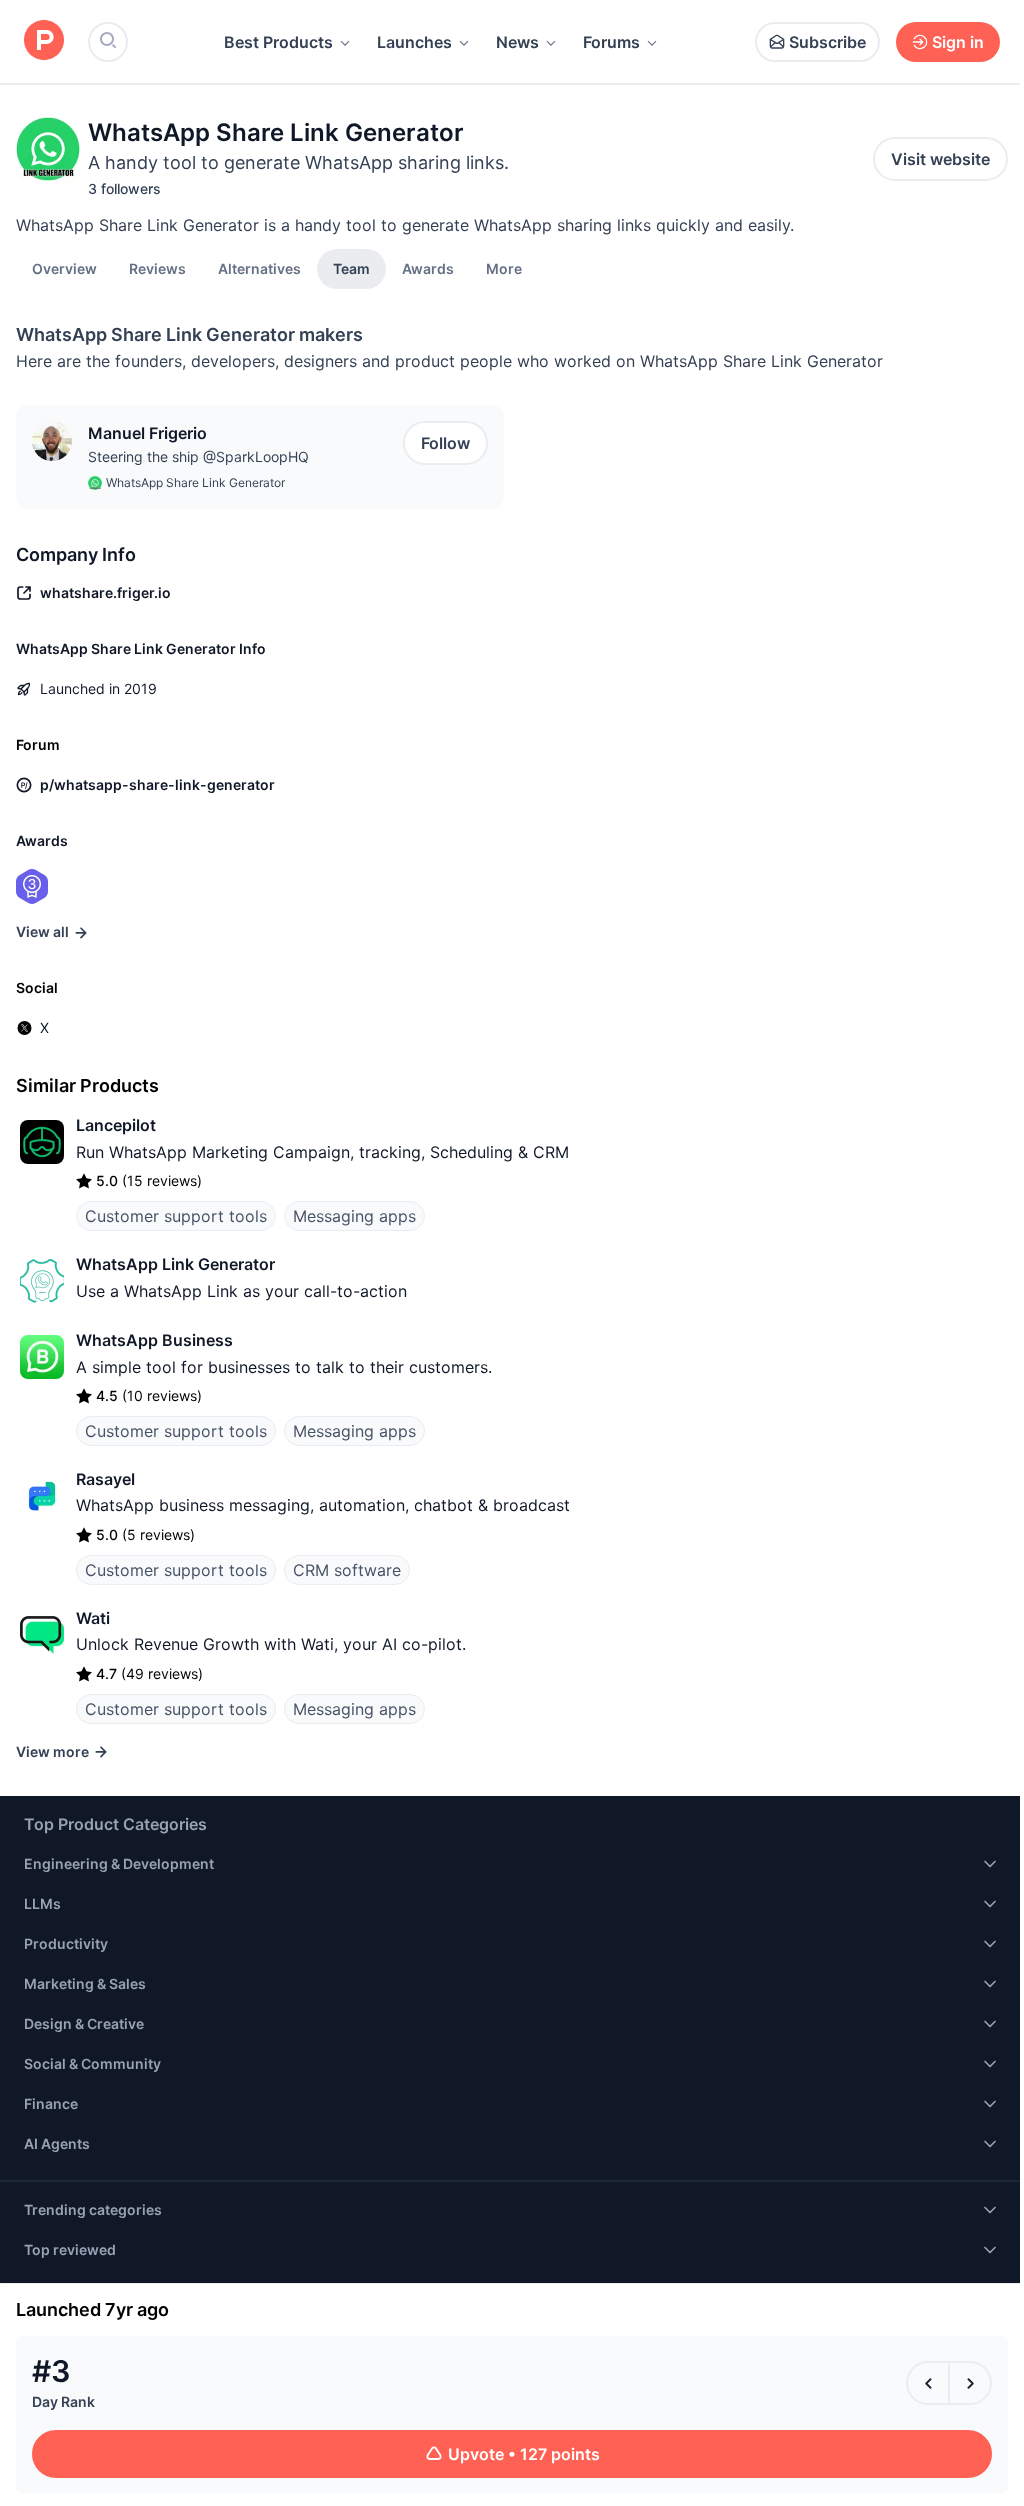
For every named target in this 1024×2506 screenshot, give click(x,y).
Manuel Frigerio (147, 433)
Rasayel (105, 1479)
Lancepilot (116, 1125)
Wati (93, 1618)
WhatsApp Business (154, 1340)
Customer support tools (176, 1216)
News (517, 42)
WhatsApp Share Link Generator (195, 482)
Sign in (958, 42)
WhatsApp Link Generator (175, 1264)
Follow (445, 443)
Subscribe (827, 42)
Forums (611, 42)
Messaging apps (354, 1216)
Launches (414, 42)
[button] (504, 268)
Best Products (278, 42)
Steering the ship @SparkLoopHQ (198, 456)
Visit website (940, 159)
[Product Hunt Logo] (44, 41)
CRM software (347, 1570)
